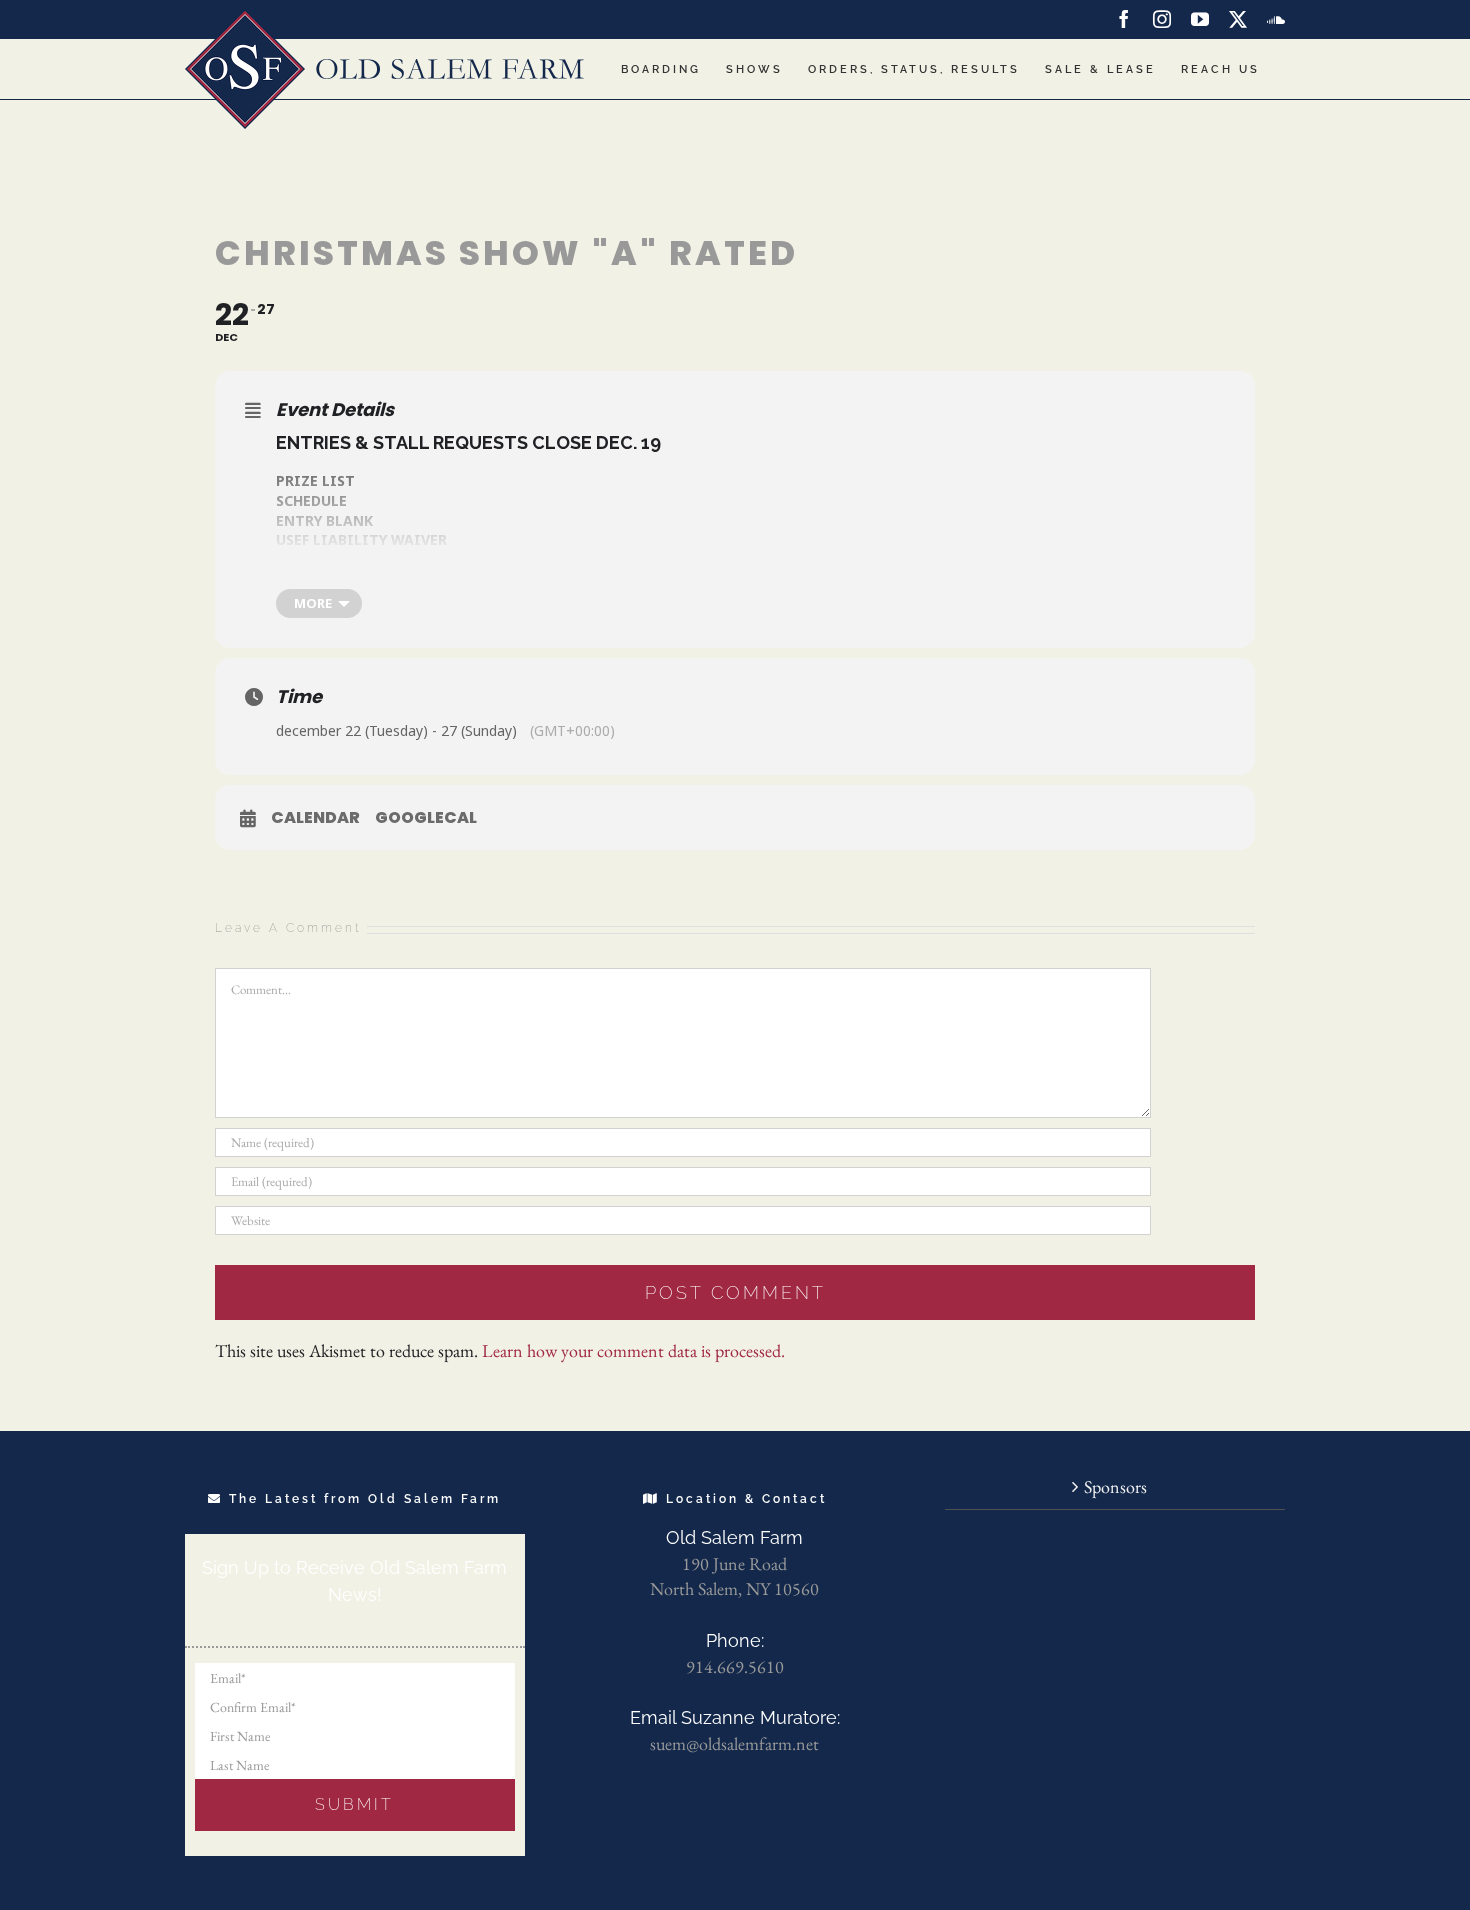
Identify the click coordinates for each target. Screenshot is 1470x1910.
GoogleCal (426, 818)
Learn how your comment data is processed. (633, 1350)
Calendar (315, 818)
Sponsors (1115, 1486)
